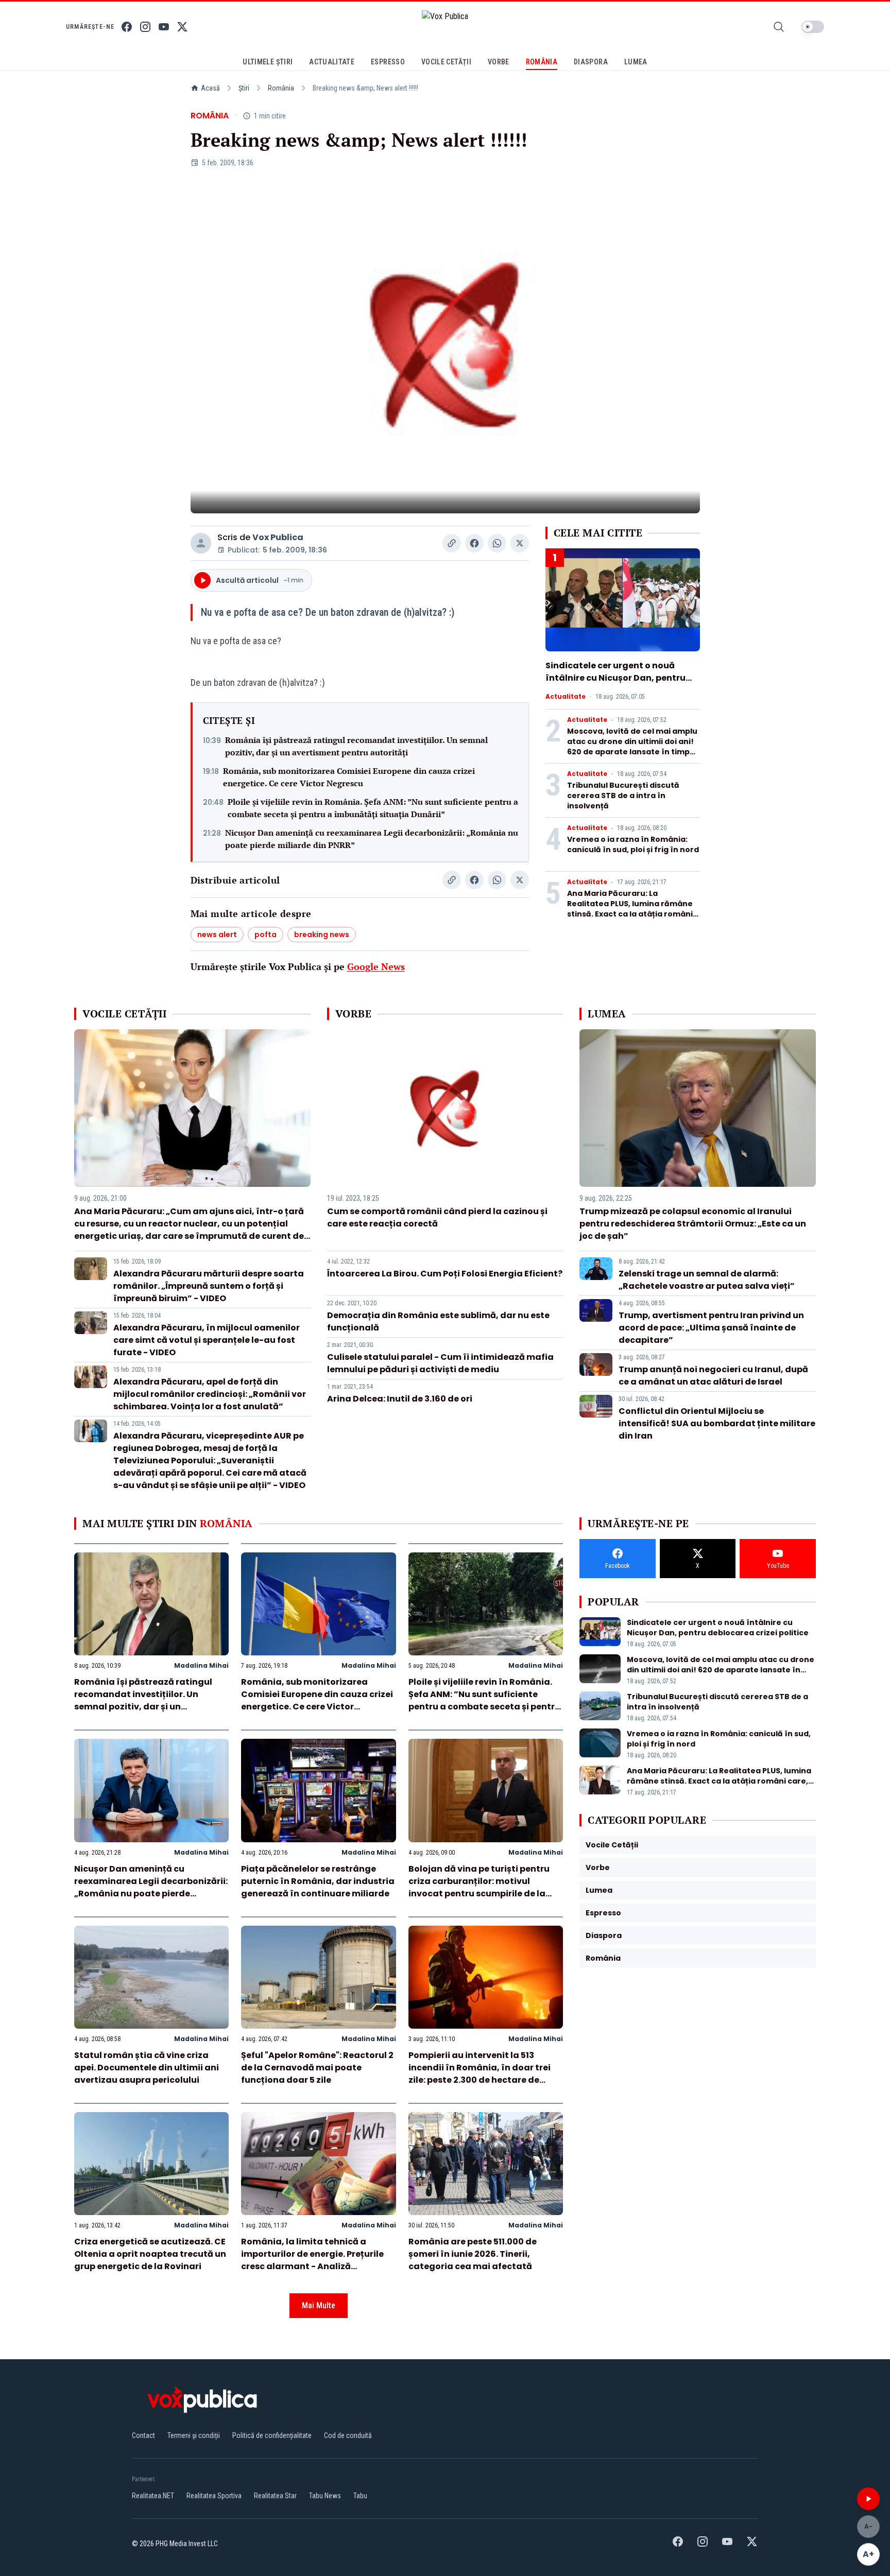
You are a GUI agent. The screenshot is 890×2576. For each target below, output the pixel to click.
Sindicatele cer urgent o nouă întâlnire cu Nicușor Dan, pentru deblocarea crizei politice (615, 678)
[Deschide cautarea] (779, 27)
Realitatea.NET (153, 2496)
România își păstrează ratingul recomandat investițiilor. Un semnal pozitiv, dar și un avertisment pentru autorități (356, 746)
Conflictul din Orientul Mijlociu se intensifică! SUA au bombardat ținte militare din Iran (717, 1423)
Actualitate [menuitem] (332, 62)
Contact (143, 2435)
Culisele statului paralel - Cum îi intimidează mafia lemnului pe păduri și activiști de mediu (440, 1363)
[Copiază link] (452, 543)
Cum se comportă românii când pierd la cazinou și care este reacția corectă (437, 1217)
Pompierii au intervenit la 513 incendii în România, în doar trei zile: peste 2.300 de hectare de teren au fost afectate (480, 2074)
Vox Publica (278, 537)
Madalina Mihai (201, 1665)
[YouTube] (164, 27)
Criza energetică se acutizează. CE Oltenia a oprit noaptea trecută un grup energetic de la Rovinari (150, 2254)
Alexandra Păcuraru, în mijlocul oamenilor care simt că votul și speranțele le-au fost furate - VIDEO (207, 1340)
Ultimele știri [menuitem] (268, 62)
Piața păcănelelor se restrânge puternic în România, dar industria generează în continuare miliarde (318, 1881)
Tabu (360, 2496)
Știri (244, 88)
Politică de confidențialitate (272, 2435)
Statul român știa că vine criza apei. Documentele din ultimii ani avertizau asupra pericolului (147, 2068)
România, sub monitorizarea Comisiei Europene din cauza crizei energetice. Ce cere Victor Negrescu (349, 777)
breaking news (322, 935)
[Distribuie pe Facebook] (474, 543)
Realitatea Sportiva (214, 2496)
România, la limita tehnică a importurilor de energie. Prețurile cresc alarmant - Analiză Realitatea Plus (312, 2260)
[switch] (813, 27)
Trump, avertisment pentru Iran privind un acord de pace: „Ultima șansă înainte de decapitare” (711, 1328)
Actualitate (566, 697)
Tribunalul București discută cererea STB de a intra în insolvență (623, 796)
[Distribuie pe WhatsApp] (497, 543)
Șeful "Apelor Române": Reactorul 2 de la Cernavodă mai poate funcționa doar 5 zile (317, 2068)
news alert (217, 935)
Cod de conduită (348, 2435)
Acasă (210, 88)
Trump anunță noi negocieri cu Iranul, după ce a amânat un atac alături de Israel (713, 1376)
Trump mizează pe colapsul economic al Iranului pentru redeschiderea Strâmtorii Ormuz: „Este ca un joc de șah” (693, 1224)
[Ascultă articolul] (868, 2499)
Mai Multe (319, 2305)
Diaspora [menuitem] (591, 62)
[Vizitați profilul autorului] (201, 543)
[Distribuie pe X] (520, 543)
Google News (376, 966)
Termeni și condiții (194, 2435)
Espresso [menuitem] (388, 62)
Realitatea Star (275, 2496)
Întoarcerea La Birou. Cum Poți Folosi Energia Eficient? (445, 1274)
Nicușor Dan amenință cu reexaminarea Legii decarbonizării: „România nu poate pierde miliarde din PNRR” (372, 839)
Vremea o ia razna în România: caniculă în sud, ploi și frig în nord (633, 844)
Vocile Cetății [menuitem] (446, 62)
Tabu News (325, 2496)
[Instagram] (145, 27)
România (281, 88)
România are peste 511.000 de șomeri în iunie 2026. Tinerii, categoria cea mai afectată (473, 2254)
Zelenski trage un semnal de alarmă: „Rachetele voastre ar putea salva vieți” (707, 1280)
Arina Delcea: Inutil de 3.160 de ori (400, 1399)
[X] (182, 27)
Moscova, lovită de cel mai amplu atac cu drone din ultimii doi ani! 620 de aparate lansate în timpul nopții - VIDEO (632, 747)
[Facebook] (127, 27)
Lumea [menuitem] (636, 62)
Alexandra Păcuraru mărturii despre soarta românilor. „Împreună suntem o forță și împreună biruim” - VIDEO (209, 1286)
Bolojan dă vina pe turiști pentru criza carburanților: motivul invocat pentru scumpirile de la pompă (479, 1887)
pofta (266, 935)
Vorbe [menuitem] (499, 62)
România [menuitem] (542, 62)
